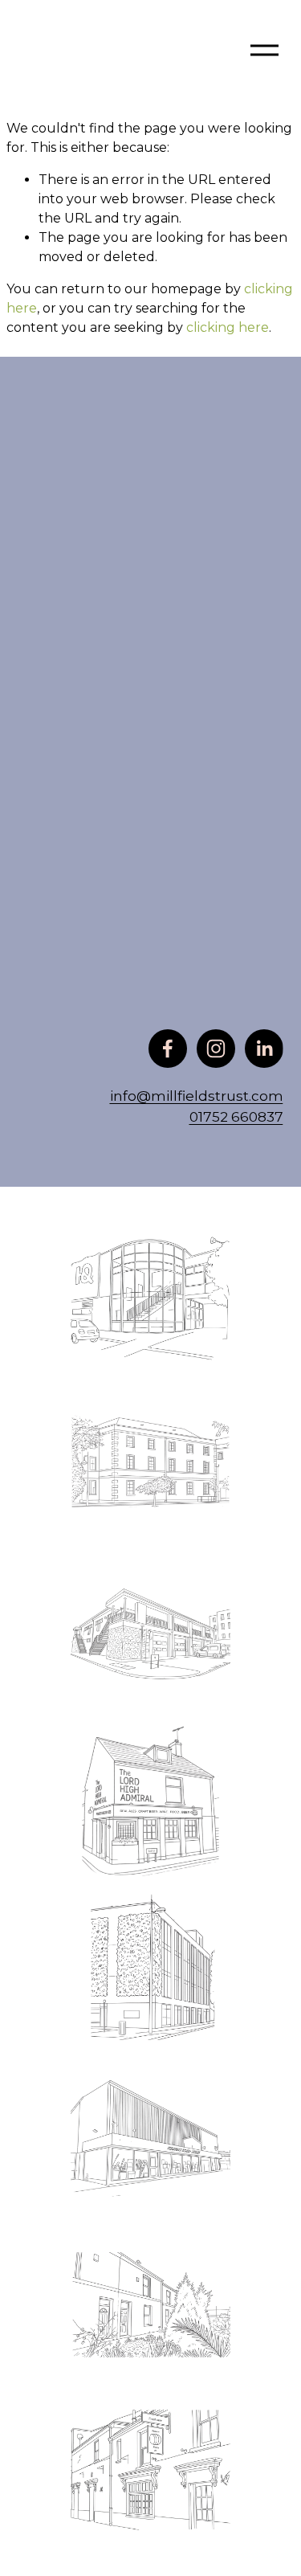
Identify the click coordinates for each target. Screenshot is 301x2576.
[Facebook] (168, 1049)
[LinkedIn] (264, 1049)
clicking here (228, 327)
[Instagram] (216, 1049)
